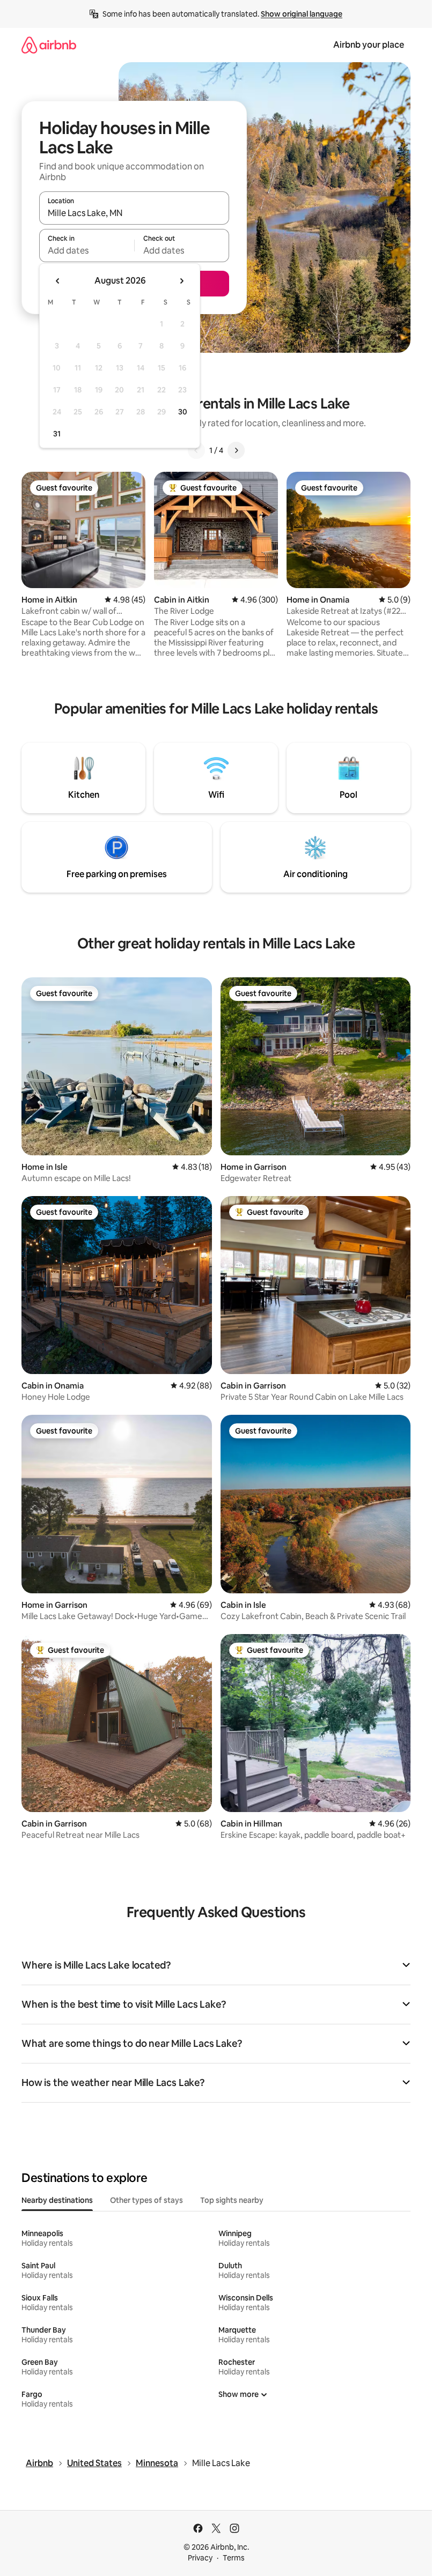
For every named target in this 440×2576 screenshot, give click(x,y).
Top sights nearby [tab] (232, 2200)
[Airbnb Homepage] (49, 45)
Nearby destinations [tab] (57, 2200)
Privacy (200, 2558)
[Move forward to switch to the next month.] (181, 281)
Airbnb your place (369, 45)
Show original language (302, 14)
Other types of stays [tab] (146, 2200)
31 (57, 434)
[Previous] (196, 450)
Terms (234, 2558)
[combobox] (134, 213)
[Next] (236, 450)
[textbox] (87, 250)
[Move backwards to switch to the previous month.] (58, 281)
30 (183, 412)
